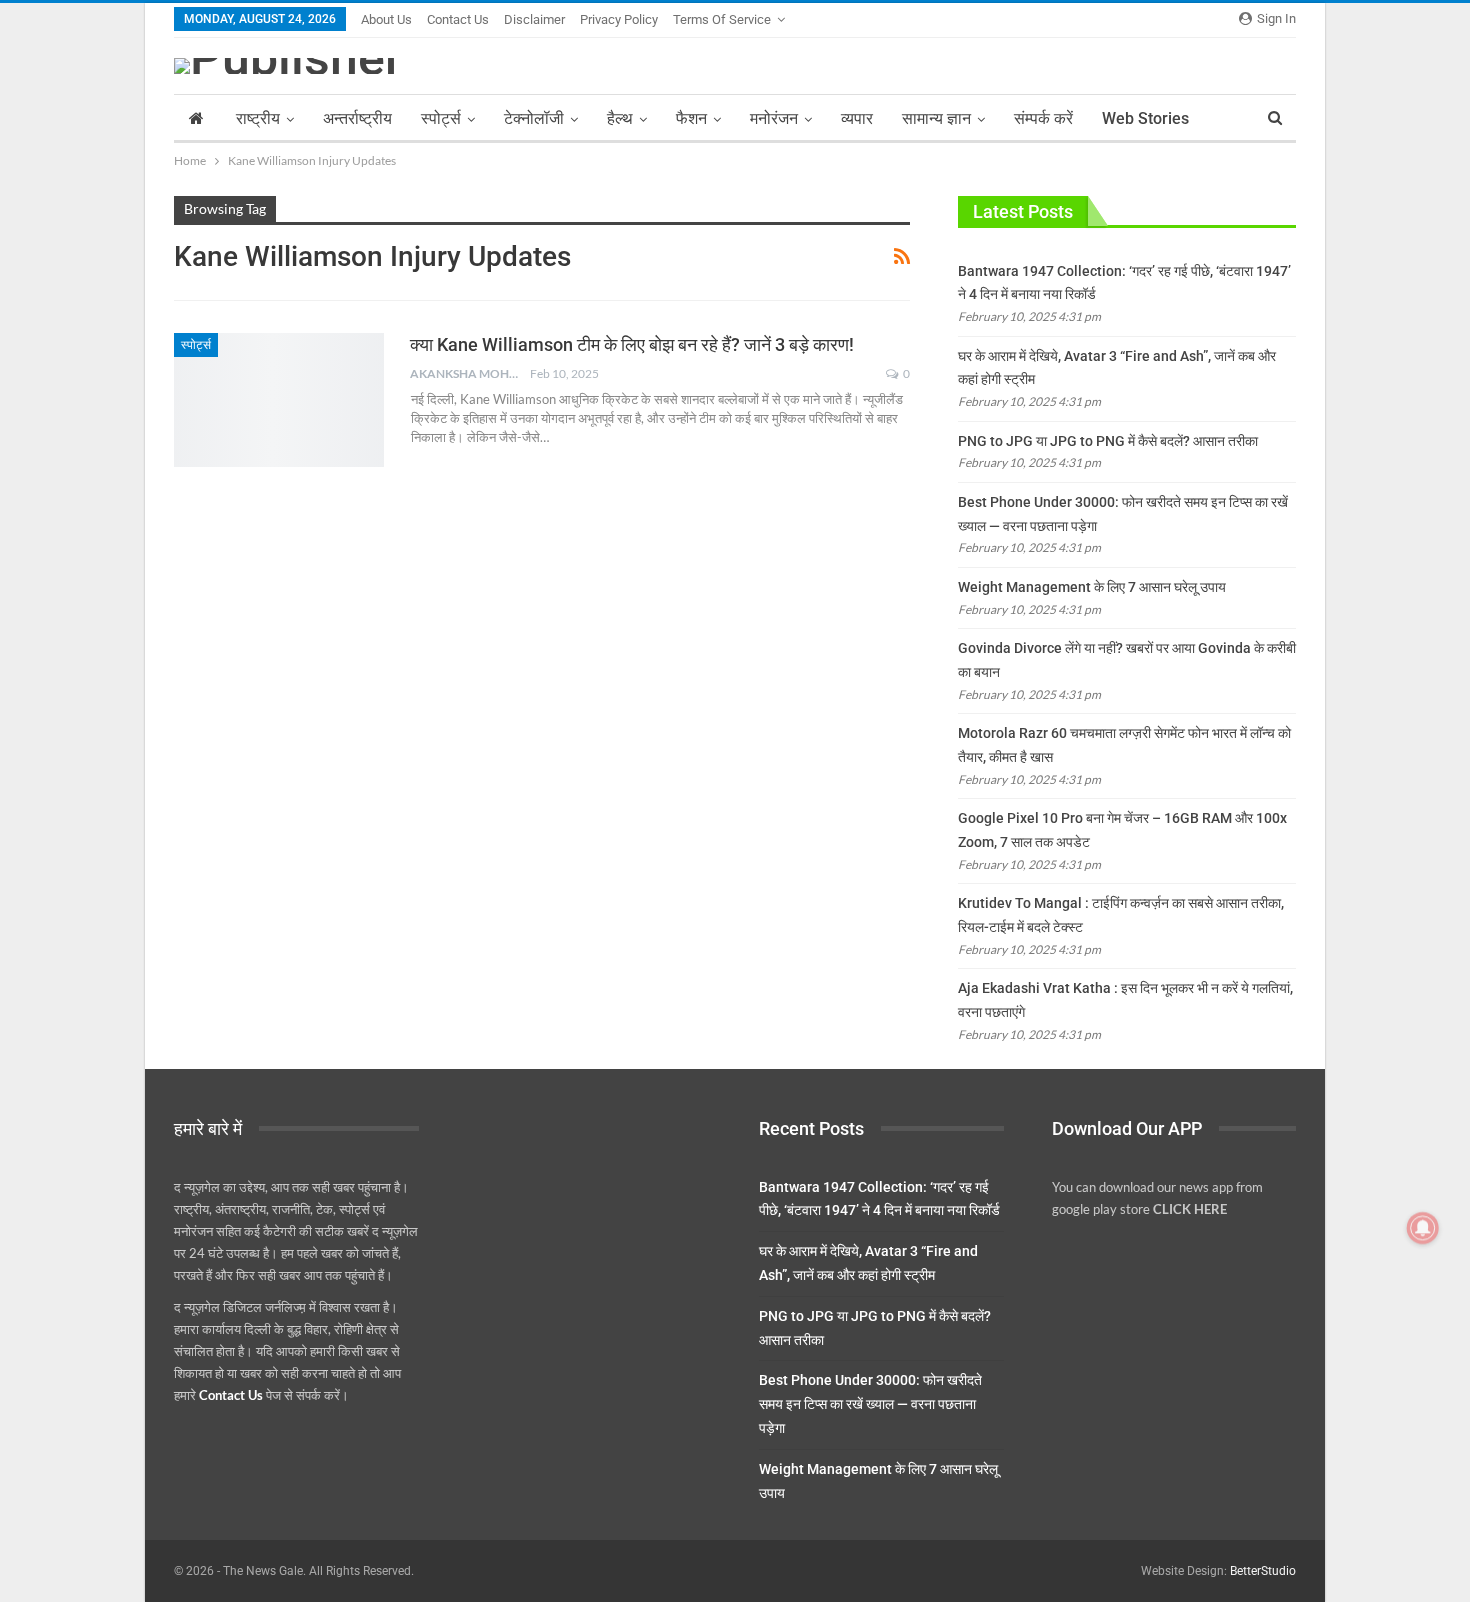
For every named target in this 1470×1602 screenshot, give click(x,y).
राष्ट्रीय (258, 118)
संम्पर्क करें (1043, 118)
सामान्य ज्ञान (936, 118)
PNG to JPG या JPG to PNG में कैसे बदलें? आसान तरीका (1108, 441)
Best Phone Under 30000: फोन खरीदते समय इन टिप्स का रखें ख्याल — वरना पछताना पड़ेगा (870, 1404)
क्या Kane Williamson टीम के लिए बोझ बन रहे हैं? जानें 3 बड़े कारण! (632, 344)
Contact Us (458, 19)
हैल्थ (620, 118)
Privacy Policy (619, 19)
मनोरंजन (774, 118)
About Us (386, 19)
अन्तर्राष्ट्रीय (357, 118)
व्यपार (857, 118)
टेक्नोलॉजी (534, 118)
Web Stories (1145, 118)
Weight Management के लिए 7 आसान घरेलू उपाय (1092, 587)
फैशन (691, 118)
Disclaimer (534, 19)
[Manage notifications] (1423, 1228)
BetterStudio (1263, 1571)
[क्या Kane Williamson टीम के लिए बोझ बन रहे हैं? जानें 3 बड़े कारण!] (279, 400)
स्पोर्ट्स (441, 118)
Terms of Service (722, 19)
